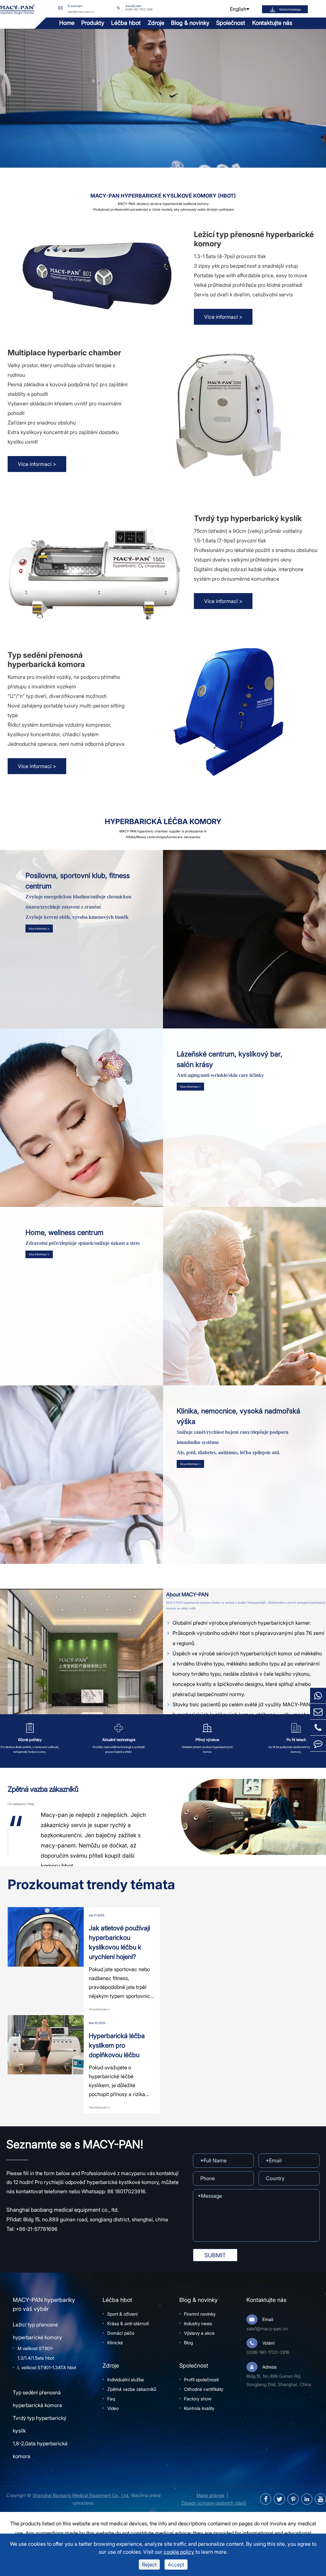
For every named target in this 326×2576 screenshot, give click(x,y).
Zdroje (156, 23)
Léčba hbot (126, 23)
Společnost (231, 23)
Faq (111, 2399)
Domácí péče (121, 2333)
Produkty (93, 23)
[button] (26, 1844)
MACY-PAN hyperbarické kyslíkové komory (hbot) (163, 196)
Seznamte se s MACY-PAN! (75, 2144)
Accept (176, 2565)
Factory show (198, 2399)
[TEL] (318, 1727)
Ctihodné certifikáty (204, 2389)
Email (268, 2319)
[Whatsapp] (318, 1696)
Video (113, 2408)
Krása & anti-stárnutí (128, 2323)
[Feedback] (318, 1743)
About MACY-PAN (187, 1595)
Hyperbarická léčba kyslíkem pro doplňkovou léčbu (117, 2045)
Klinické (115, 2343)
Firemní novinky (200, 2314)
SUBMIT (215, 2255)
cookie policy (179, 2552)
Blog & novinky (190, 23)
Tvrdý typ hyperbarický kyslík (248, 518)
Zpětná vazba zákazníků (43, 1789)
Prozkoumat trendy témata (91, 1884)
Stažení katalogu (290, 9)
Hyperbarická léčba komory (163, 822)
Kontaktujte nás (272, 23)
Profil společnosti (201, 2380)
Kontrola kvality (199, 2408)
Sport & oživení (122, 2314)
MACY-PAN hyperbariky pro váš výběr (44, 2304)
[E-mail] (318, 1712)
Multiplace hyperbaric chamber (64, 353)
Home (67, 23)
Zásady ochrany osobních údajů (214, 2503)
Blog (188, 2343)
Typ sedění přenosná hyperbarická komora (46, 660)
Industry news (198, 2323)
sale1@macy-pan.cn (81, 11)
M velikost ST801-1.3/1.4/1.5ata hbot (36, 2353)
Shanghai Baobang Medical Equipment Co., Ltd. (81, 2495)
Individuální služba (126, 2380)
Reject (149, 2565)
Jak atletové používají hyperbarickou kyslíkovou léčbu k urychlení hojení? (119, 1942)
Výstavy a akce (199, 2333)
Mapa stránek (210, 2495)
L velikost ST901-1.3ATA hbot (47, 2367)
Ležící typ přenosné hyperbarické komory (254, 239)
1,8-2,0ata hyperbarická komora (40, 2450)
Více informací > (223, 317)
